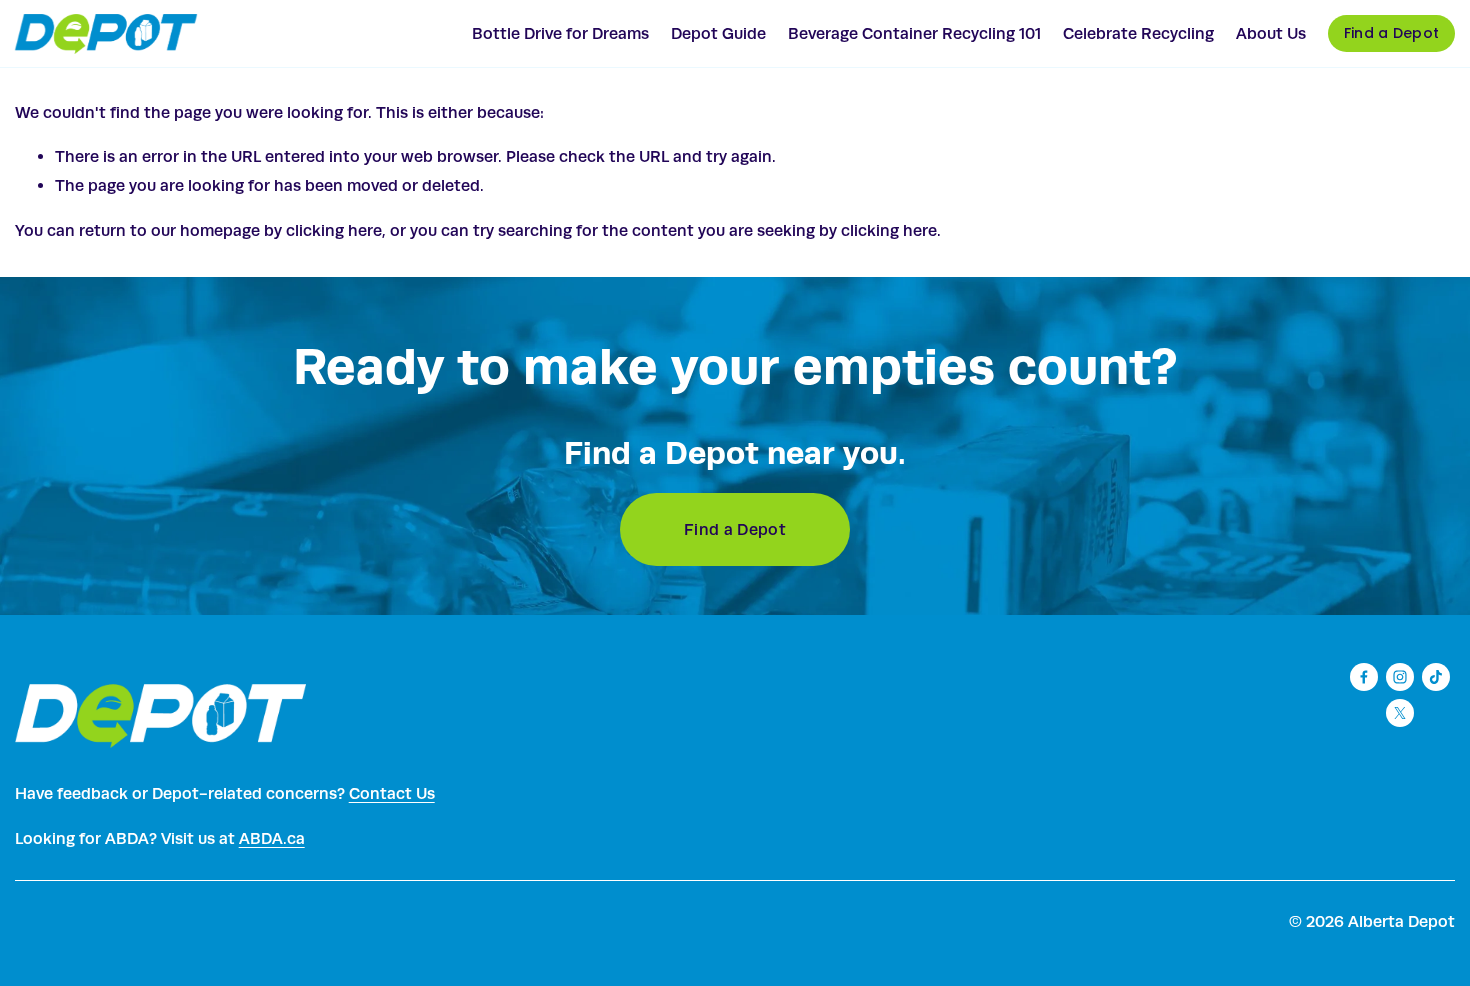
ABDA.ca (272, 838)
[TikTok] (1436, 677)
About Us (1271, 33)
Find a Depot (1391, 33)
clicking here (334, 230)
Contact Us (392, 793)
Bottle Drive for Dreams (560, 33)
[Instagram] (1400, 677)
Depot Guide (718, 33)
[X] (1400, 713)
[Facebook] (1364, 677)
